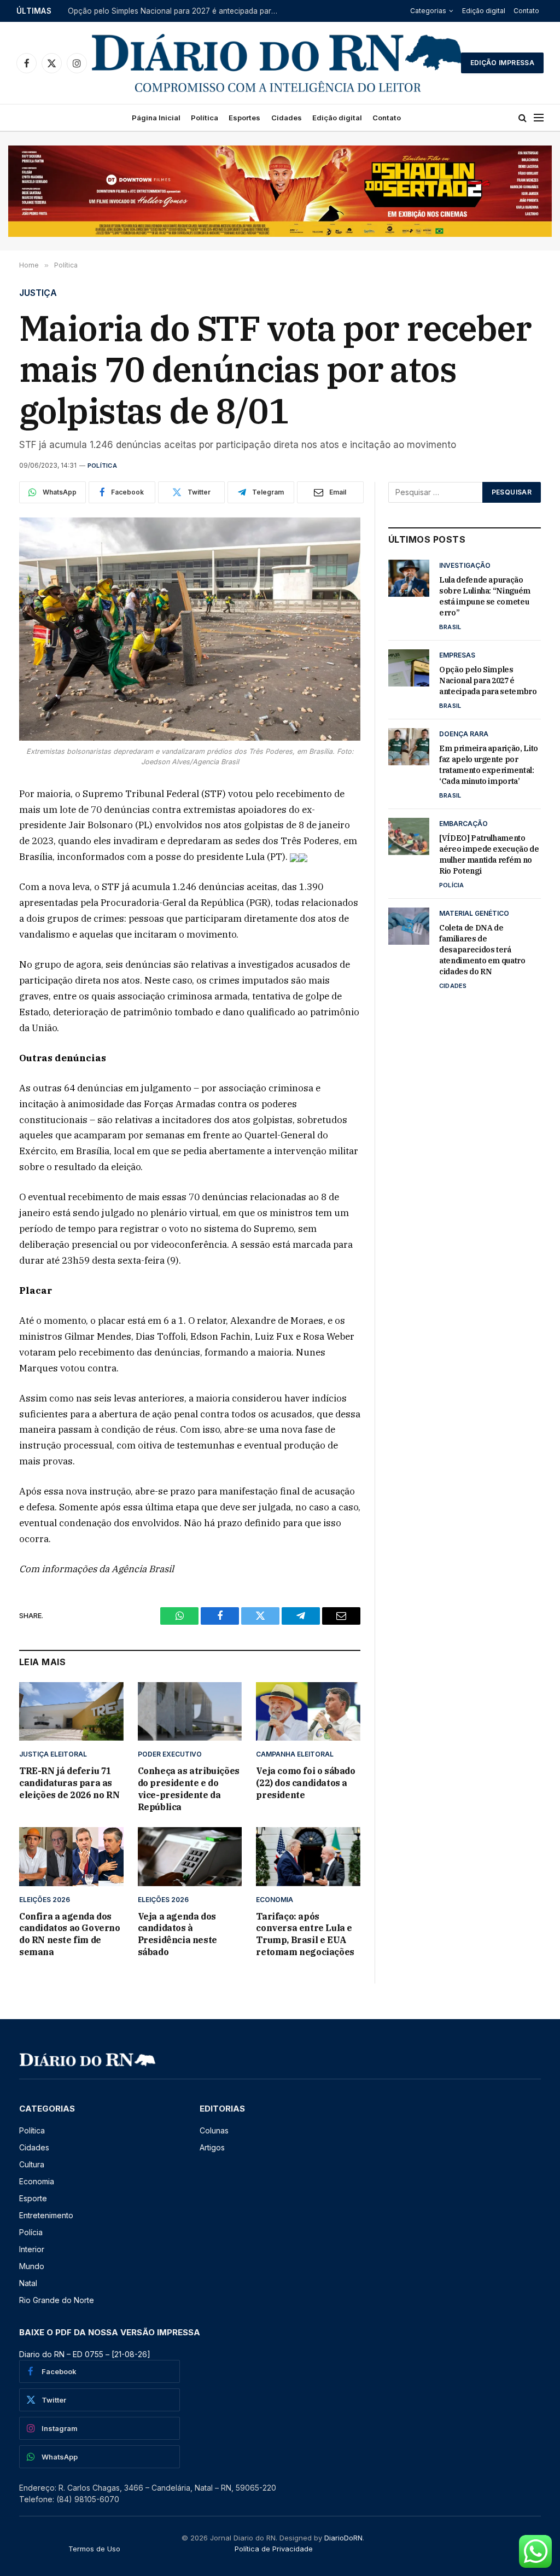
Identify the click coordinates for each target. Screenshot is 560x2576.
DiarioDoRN (343, 2538)
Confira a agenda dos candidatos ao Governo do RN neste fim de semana (70, 1934)
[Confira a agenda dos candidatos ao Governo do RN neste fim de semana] (71, 1856)
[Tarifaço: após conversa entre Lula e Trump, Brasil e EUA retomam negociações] (308, 1856)
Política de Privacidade (274, 2549)
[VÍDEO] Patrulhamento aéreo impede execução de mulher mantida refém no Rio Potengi (489, 854)
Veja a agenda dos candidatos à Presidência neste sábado (177, 1934)
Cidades (287, 118)
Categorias (428, 11)
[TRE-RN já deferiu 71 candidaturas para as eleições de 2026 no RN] (71, 1711)
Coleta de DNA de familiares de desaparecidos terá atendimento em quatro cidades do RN (482, 950)
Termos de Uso (94, 2549)
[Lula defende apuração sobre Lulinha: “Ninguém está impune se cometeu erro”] (409, 578)
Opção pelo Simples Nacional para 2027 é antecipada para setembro (177, 11)
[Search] (523, 118)
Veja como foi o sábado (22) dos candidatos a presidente (305, 1783)
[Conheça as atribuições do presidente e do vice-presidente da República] (190, 1711)
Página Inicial (156, 118)
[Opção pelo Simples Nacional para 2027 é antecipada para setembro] (409, 668)
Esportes (244, 118)
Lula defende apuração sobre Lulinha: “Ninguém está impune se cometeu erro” (485, 596)
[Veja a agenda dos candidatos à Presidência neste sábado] (190, 1856)
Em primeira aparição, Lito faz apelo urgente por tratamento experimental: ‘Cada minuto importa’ (489, 765)
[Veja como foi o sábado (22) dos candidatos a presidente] (308, 1711)
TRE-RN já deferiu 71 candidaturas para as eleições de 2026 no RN (69, 1783)
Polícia (452, 885)
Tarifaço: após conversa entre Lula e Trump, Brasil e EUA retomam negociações (305, 1934)
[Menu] (539, 118)
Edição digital (484, 11)
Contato (526, 11)
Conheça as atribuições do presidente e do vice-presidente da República (189, 1789)
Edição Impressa (502, 63)
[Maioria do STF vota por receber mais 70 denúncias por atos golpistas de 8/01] (190, 629)
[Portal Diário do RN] (278, 63)
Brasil (450, 627)
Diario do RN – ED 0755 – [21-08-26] (85, 2354)
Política (205, 118)
